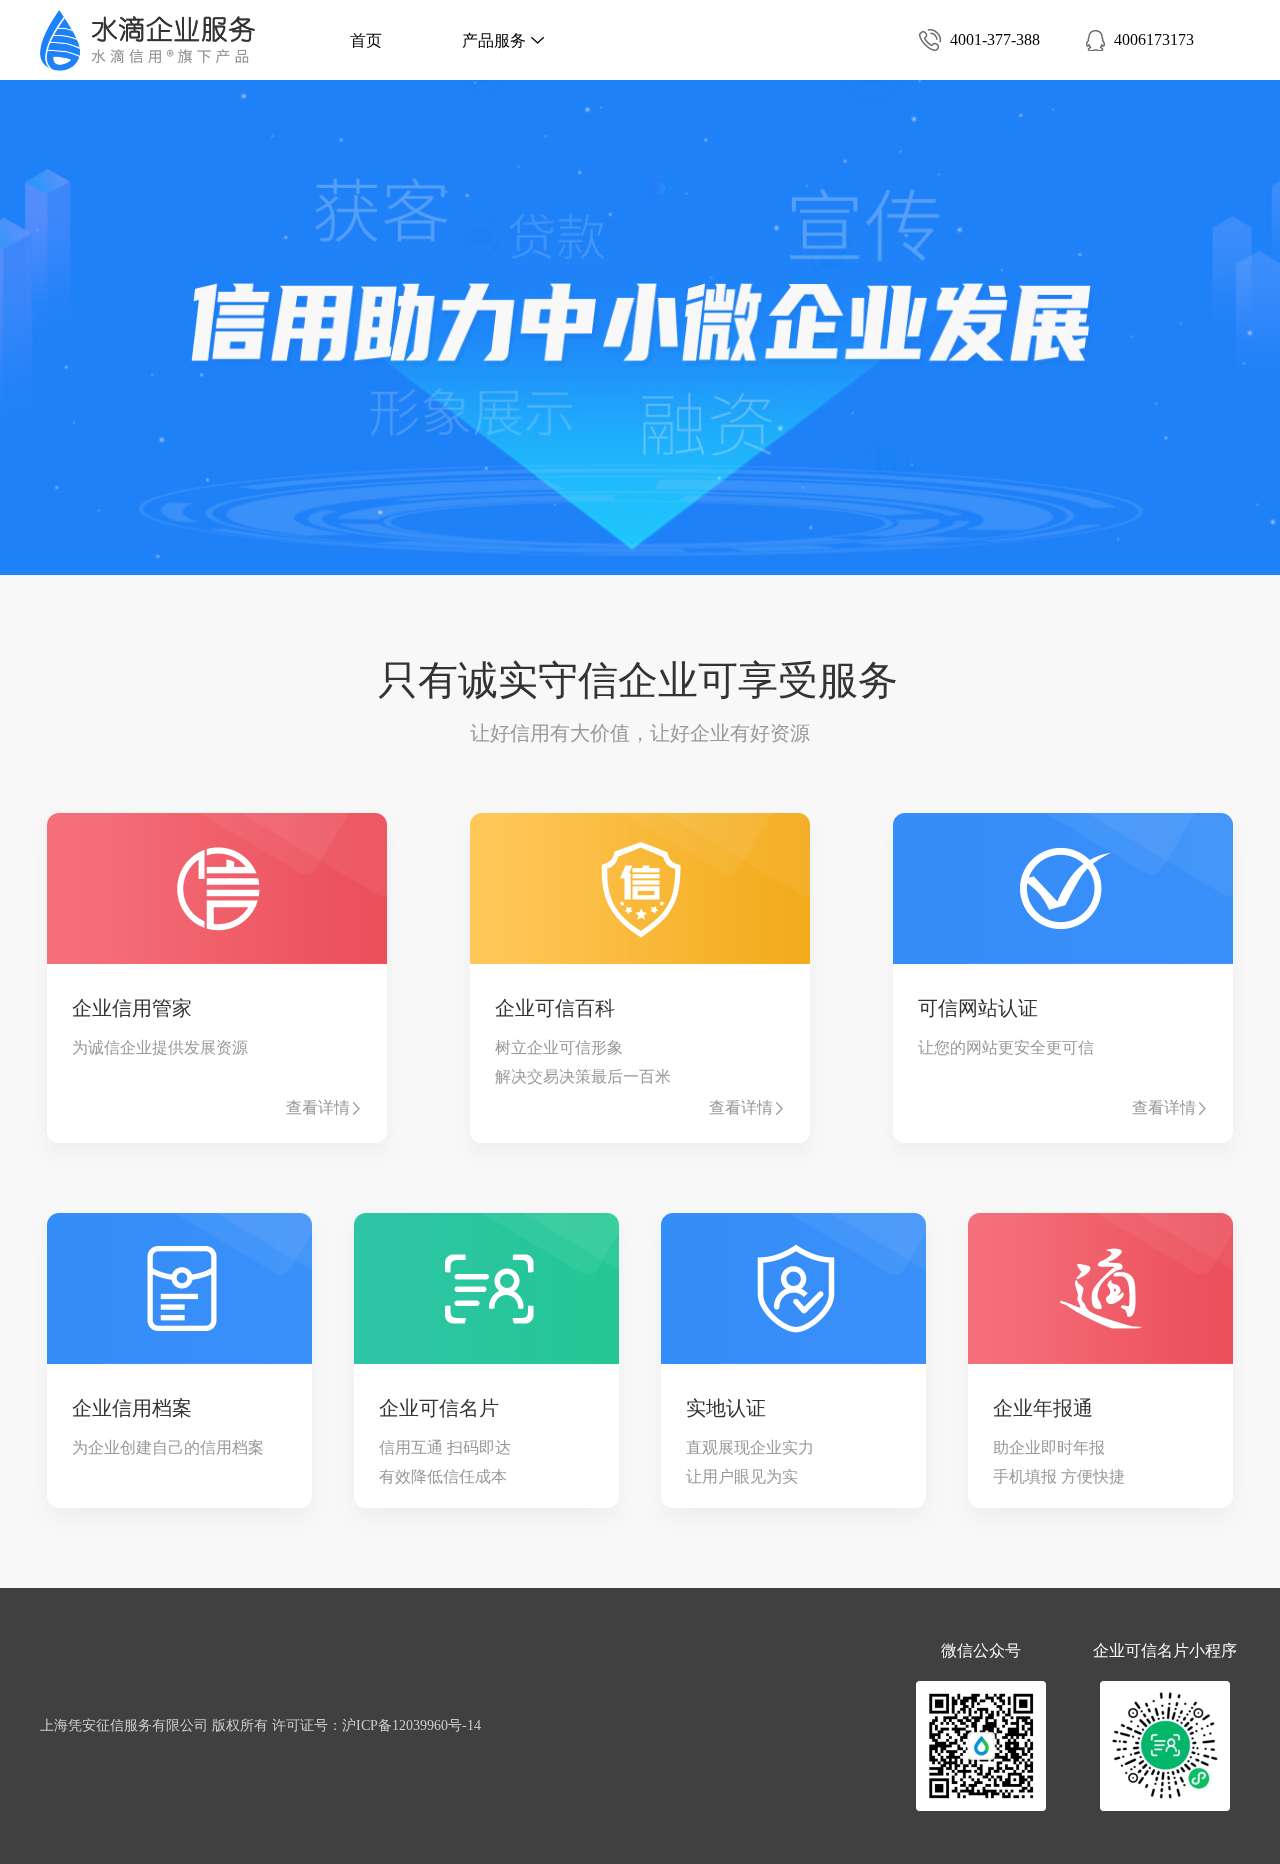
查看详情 (318, 1107)
